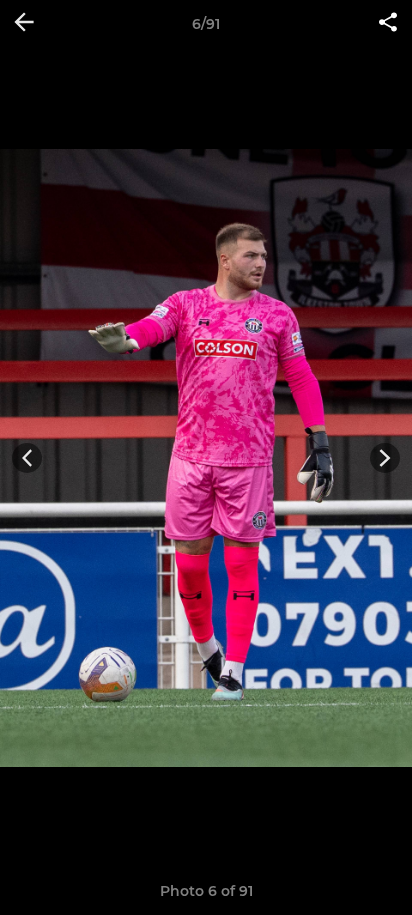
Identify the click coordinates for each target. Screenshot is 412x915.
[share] (388, 24)
